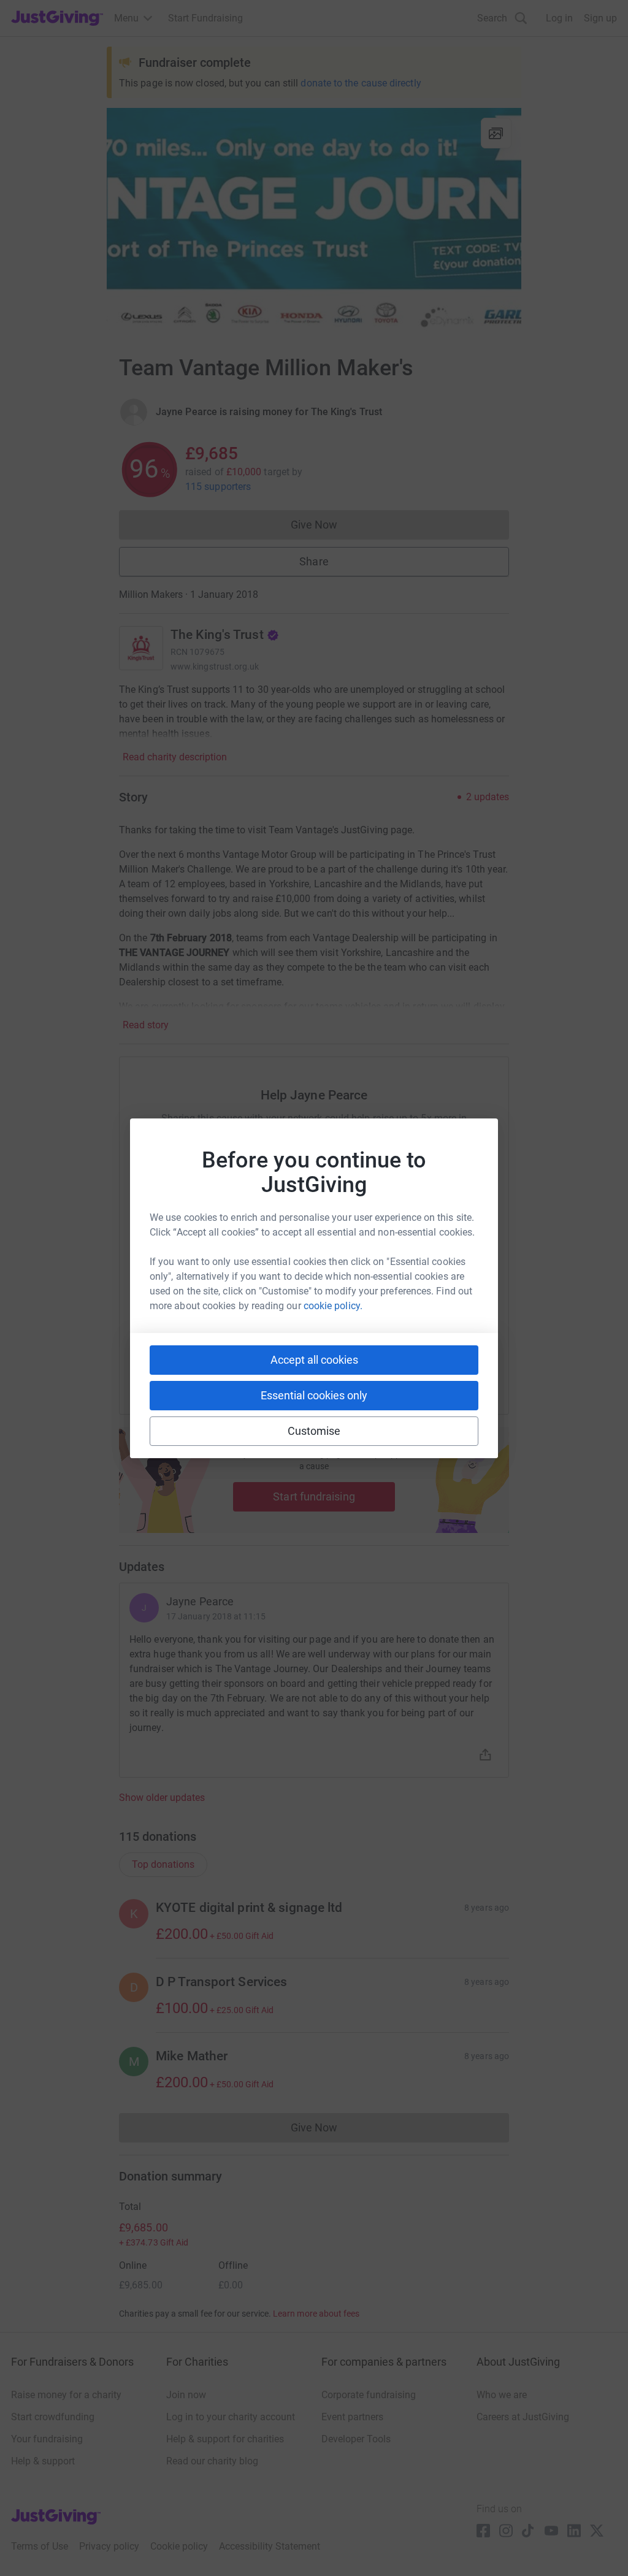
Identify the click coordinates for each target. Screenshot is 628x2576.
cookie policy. (333, 1306)
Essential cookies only (314, 1395)
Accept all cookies (314, 1360)
